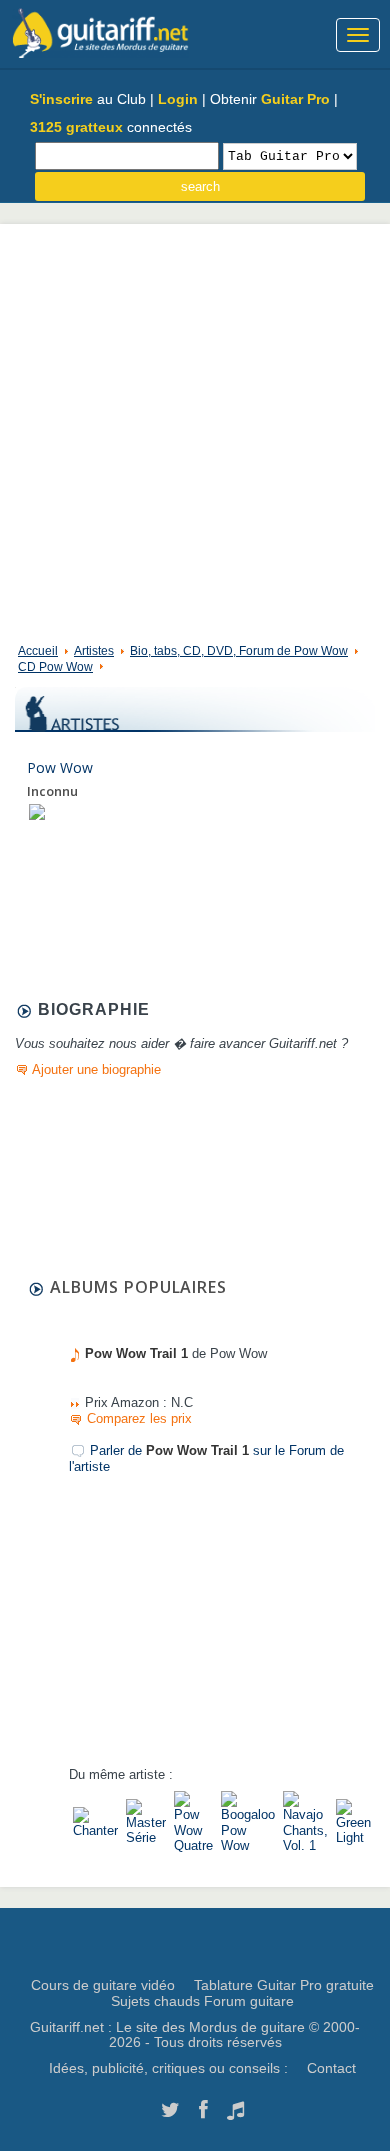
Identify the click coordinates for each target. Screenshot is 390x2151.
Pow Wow (60, 767)
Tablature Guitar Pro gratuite (284, 1985)
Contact (331, 2068)
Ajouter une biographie (96, 1069)
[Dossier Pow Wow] (37, 811)
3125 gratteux (76, 127)
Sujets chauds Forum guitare (202, 2001)
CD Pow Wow (55, 667)
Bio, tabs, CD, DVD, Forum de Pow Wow (239, 651)
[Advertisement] (195, 429)
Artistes (94, 651)
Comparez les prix (139, 1418)
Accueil (38, 651)
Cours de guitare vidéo (103, 1985)
